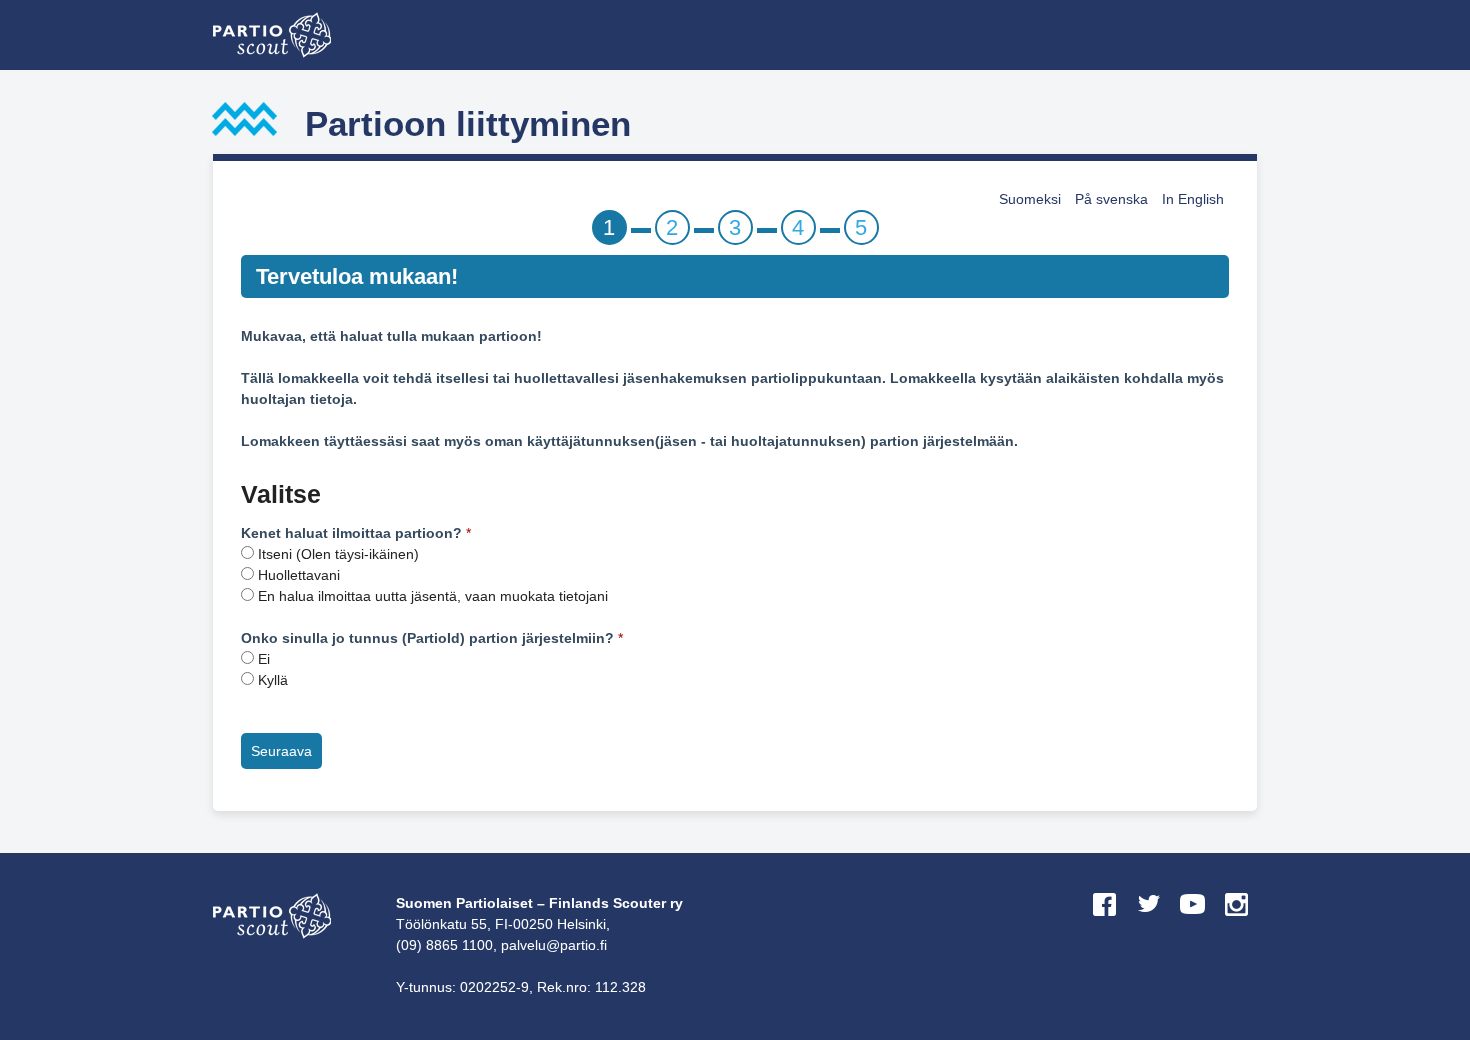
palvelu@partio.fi (554, 945)
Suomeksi (1030, 199)
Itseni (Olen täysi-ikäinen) (338, 554)
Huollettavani (299, 575)
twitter (1149, 923)
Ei (264, 659)
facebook (1105, 923)
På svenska (1111, 199)
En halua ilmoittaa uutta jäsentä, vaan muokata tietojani (433, 596)
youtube (1193, 923)
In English (1193, 199)
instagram (1237, 923)
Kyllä (273, 680)
